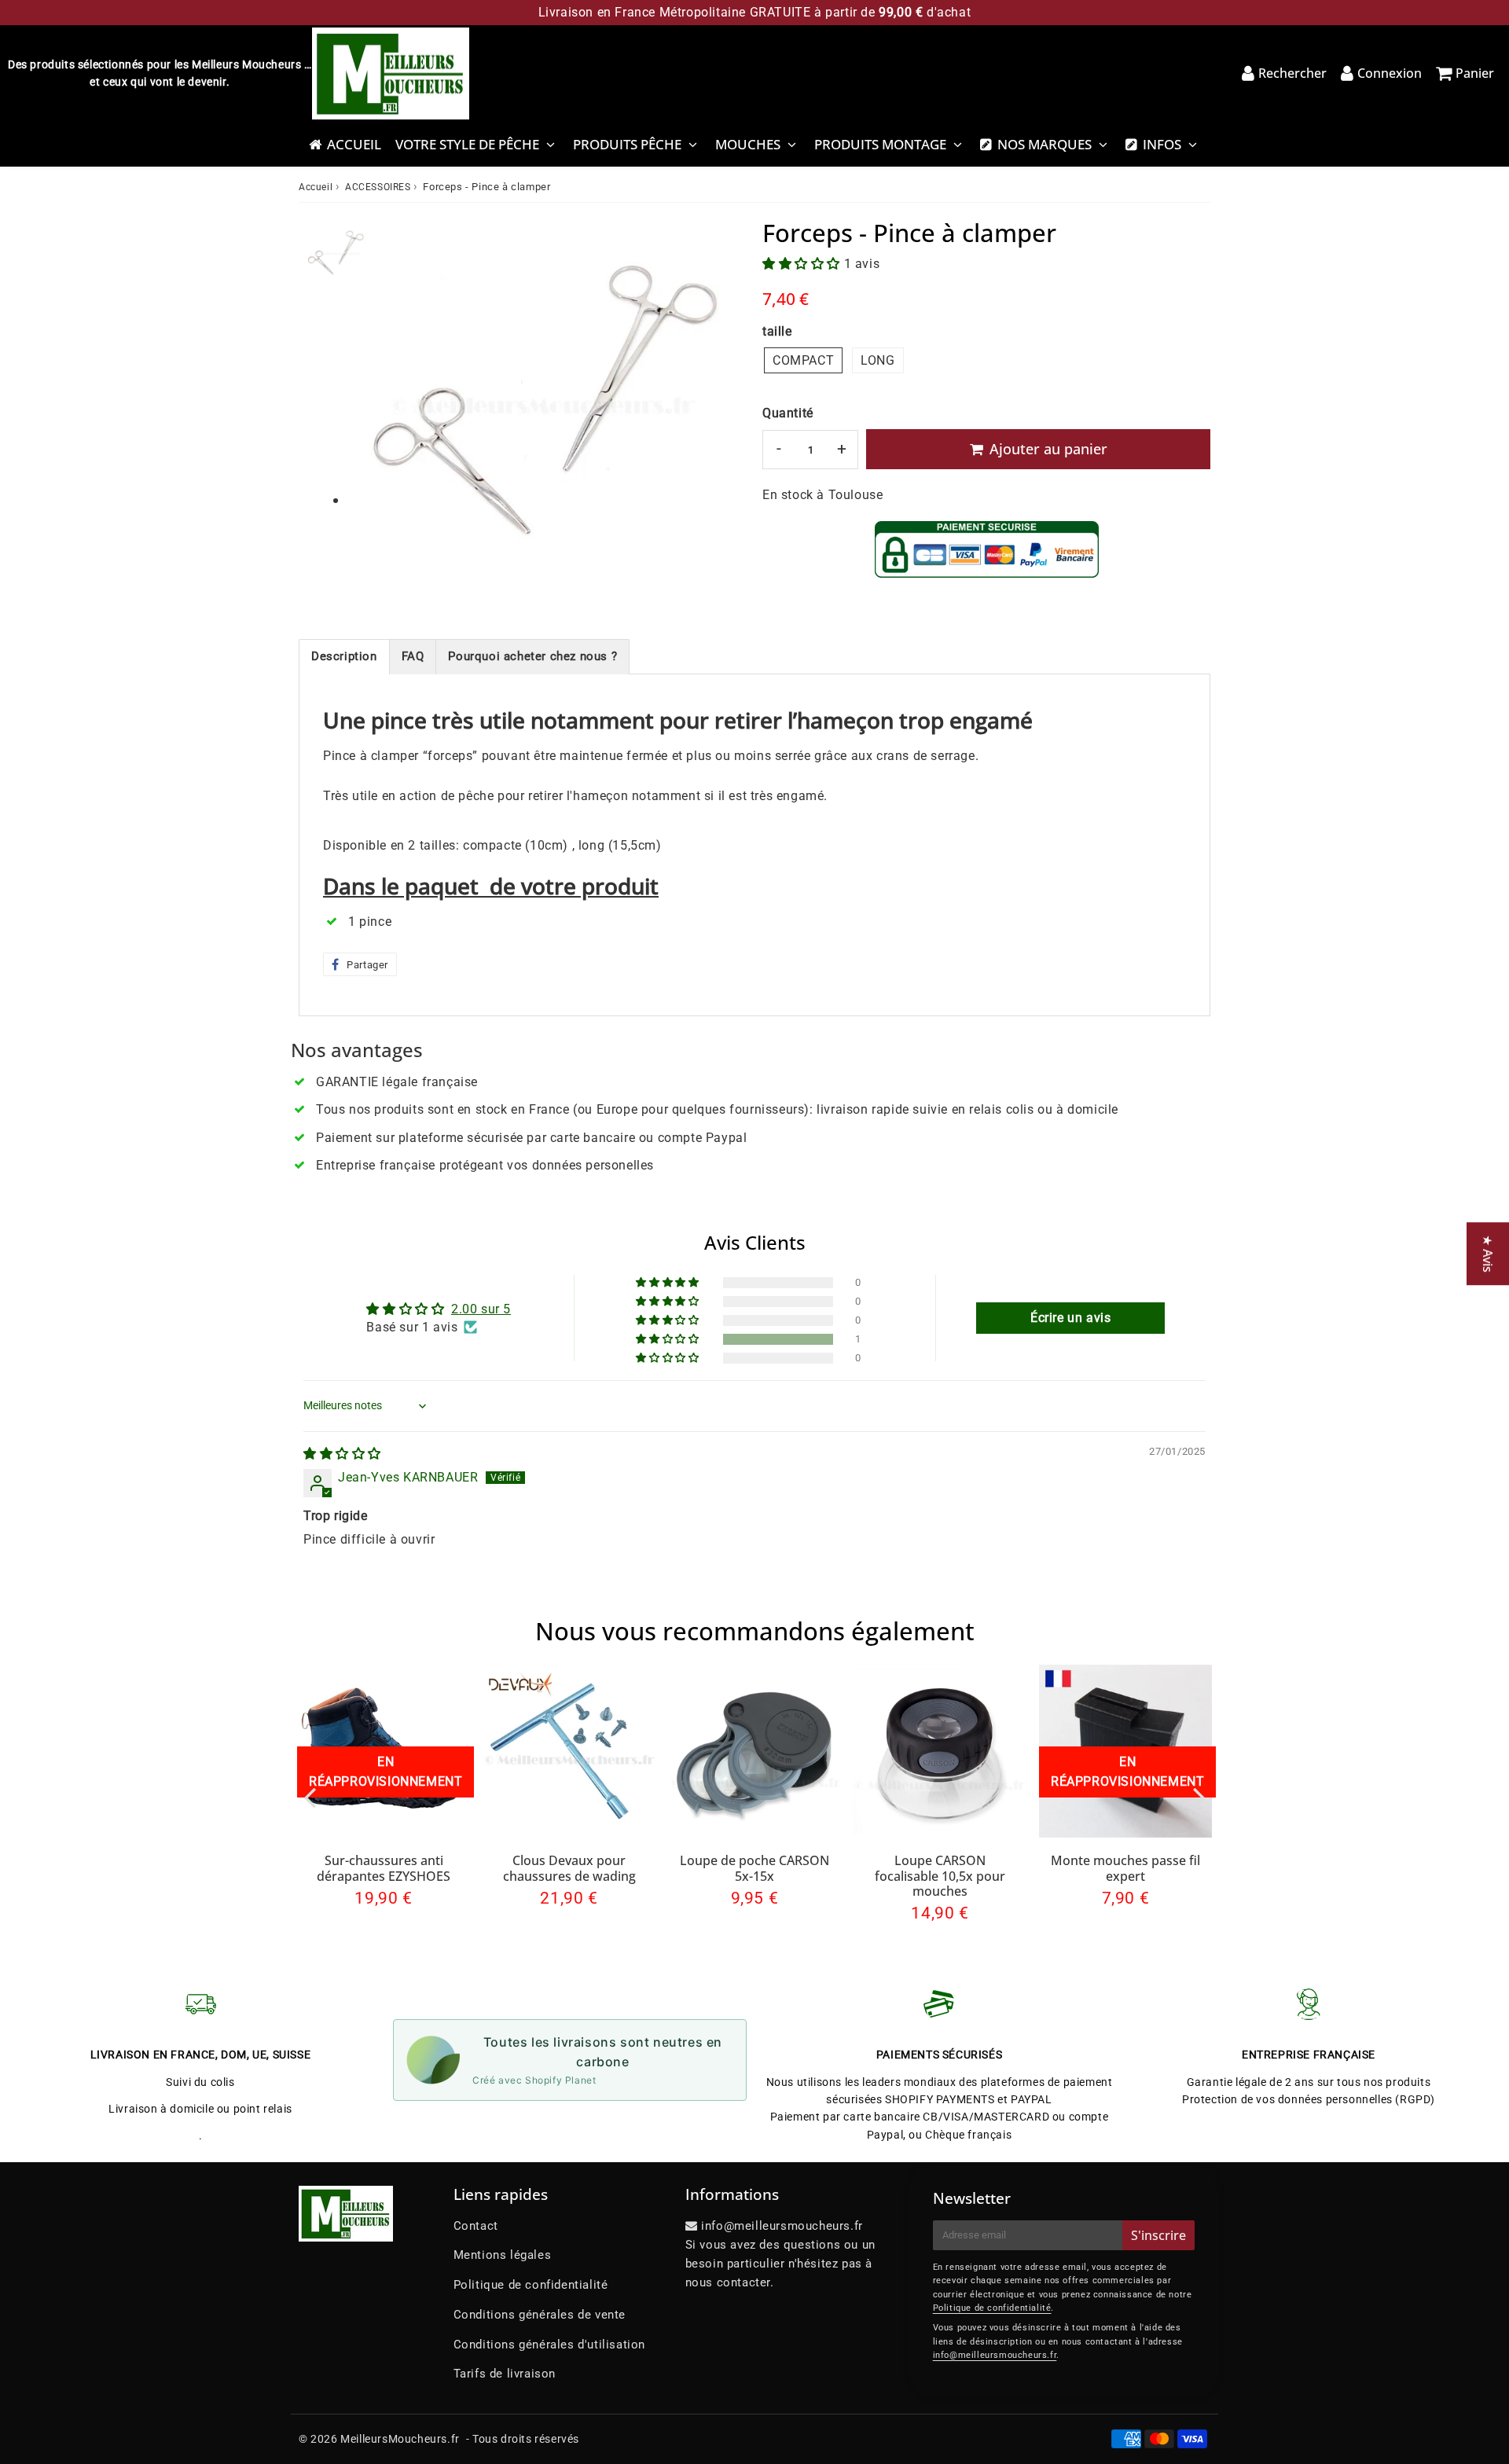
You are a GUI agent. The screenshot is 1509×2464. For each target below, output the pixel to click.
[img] (342, 1454)
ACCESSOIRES (378, 187)
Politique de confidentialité (531, 2285)
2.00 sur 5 (481, 1309)
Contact (476, 2226)
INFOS (1162, 144)
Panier (1475, 73)
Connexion (1390, 73)
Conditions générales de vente (540, 2315)
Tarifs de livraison (505, 2374)
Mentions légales (503, 2255)
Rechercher (1292, 73)
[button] (803, 264)
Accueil (354, 144)
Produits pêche (627, 144)
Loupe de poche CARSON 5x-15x (754, 1868)
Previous (310, 1797)
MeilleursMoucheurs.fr (400, 2439)
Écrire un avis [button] (1070, 1318)
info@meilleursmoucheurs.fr (995, 2355)
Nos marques (1045, 144)
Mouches (748, 144)
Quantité (788, 413)
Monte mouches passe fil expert (1125, 1868)
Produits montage (880, 144)
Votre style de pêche (467, 144)
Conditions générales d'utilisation (549, 2345)
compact (803, 360)
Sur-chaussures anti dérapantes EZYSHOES (384, 1868)
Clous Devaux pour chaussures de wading (569, 1868)
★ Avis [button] (1488, 1254)
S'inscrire (1158, 2235)
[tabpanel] (336, 252)
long (877, 360)
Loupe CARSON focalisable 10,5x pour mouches (940, 1875)
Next (1199, 1797)
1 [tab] (336, 501)
